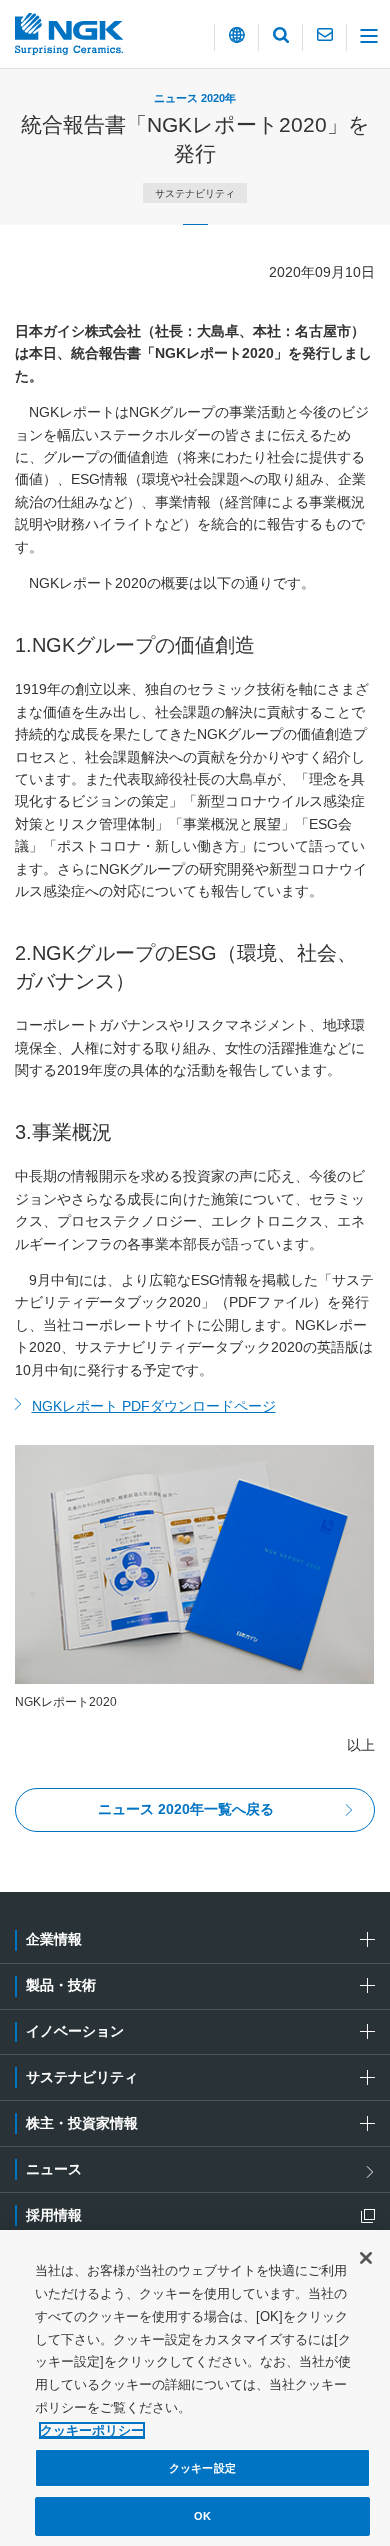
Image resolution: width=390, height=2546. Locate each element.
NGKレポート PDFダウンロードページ (154, 1406)
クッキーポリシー (92, 2430)
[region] (195, 2388)
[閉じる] (366, 2258)
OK (202, 2516)
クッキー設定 (202, 2468)
